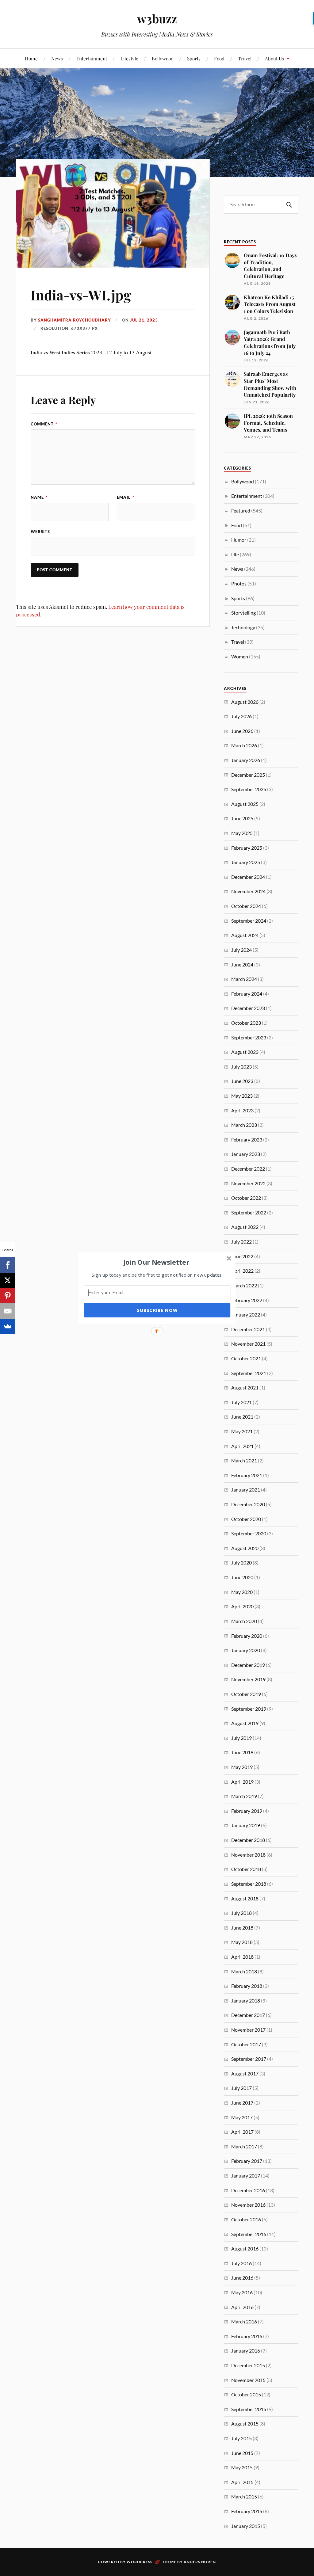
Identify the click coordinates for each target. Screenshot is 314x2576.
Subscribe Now (157, 1310)
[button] (156, 1262)
